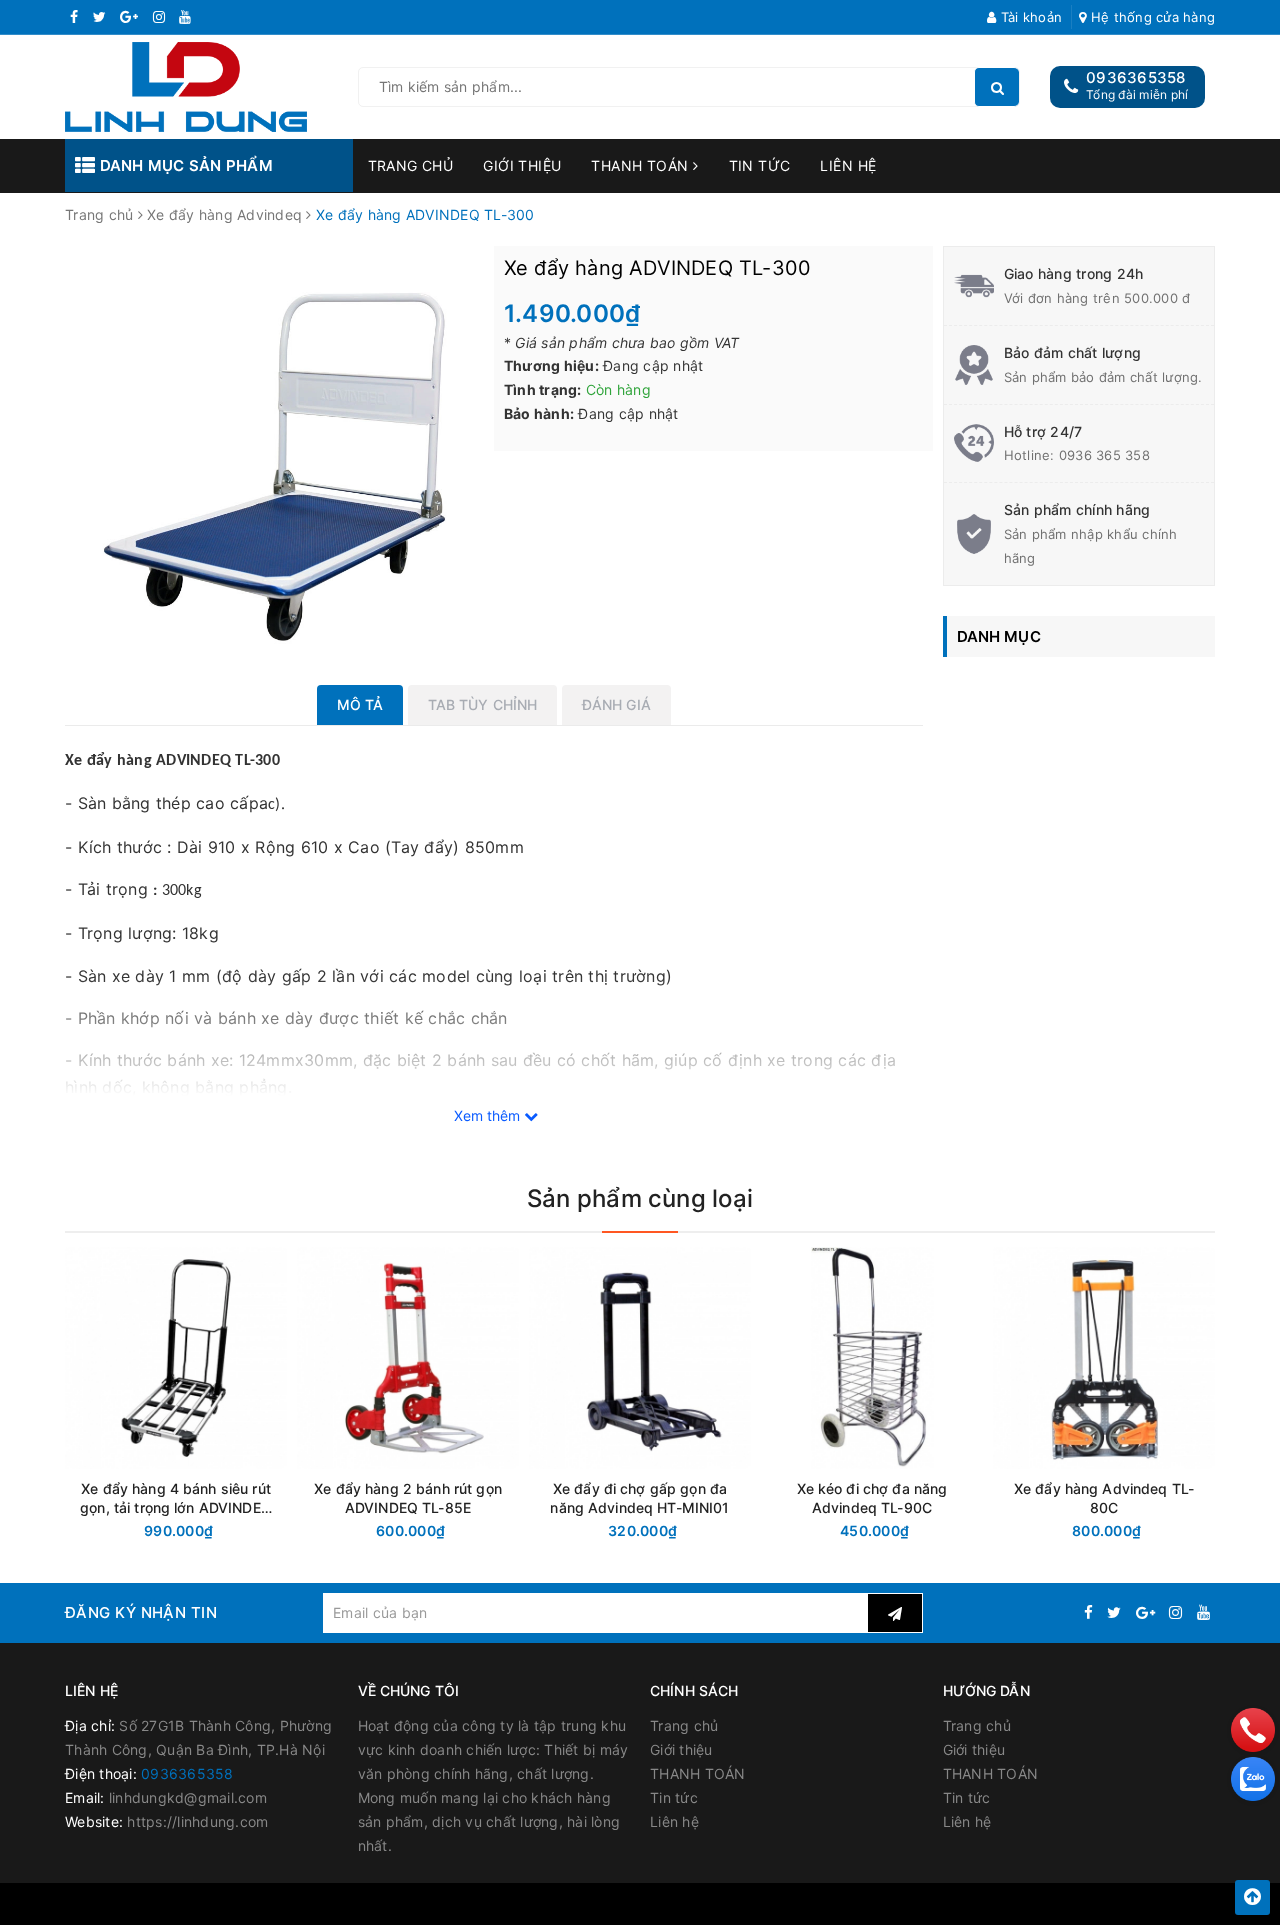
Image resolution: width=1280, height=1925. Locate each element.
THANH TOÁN (642, 165)
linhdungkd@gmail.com (188, 1797)
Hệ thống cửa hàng (1151, 17)
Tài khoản (1029, 17)
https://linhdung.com (197, 1821)
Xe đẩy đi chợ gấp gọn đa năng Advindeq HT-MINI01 (639, 1498)
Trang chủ (411, 165)
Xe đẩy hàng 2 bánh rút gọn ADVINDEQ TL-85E (408, 1498)
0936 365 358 (1104, 455)
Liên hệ (848, 165)
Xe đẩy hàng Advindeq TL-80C (1104, 1498)
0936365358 (1136, 77)
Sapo (825, 1904)
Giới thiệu (522, 165)
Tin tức (760, 165)
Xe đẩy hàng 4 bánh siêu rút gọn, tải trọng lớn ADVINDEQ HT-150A (176, 1498)
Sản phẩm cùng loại (640, 1198)
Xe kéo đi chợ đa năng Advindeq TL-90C (872, 1498)
